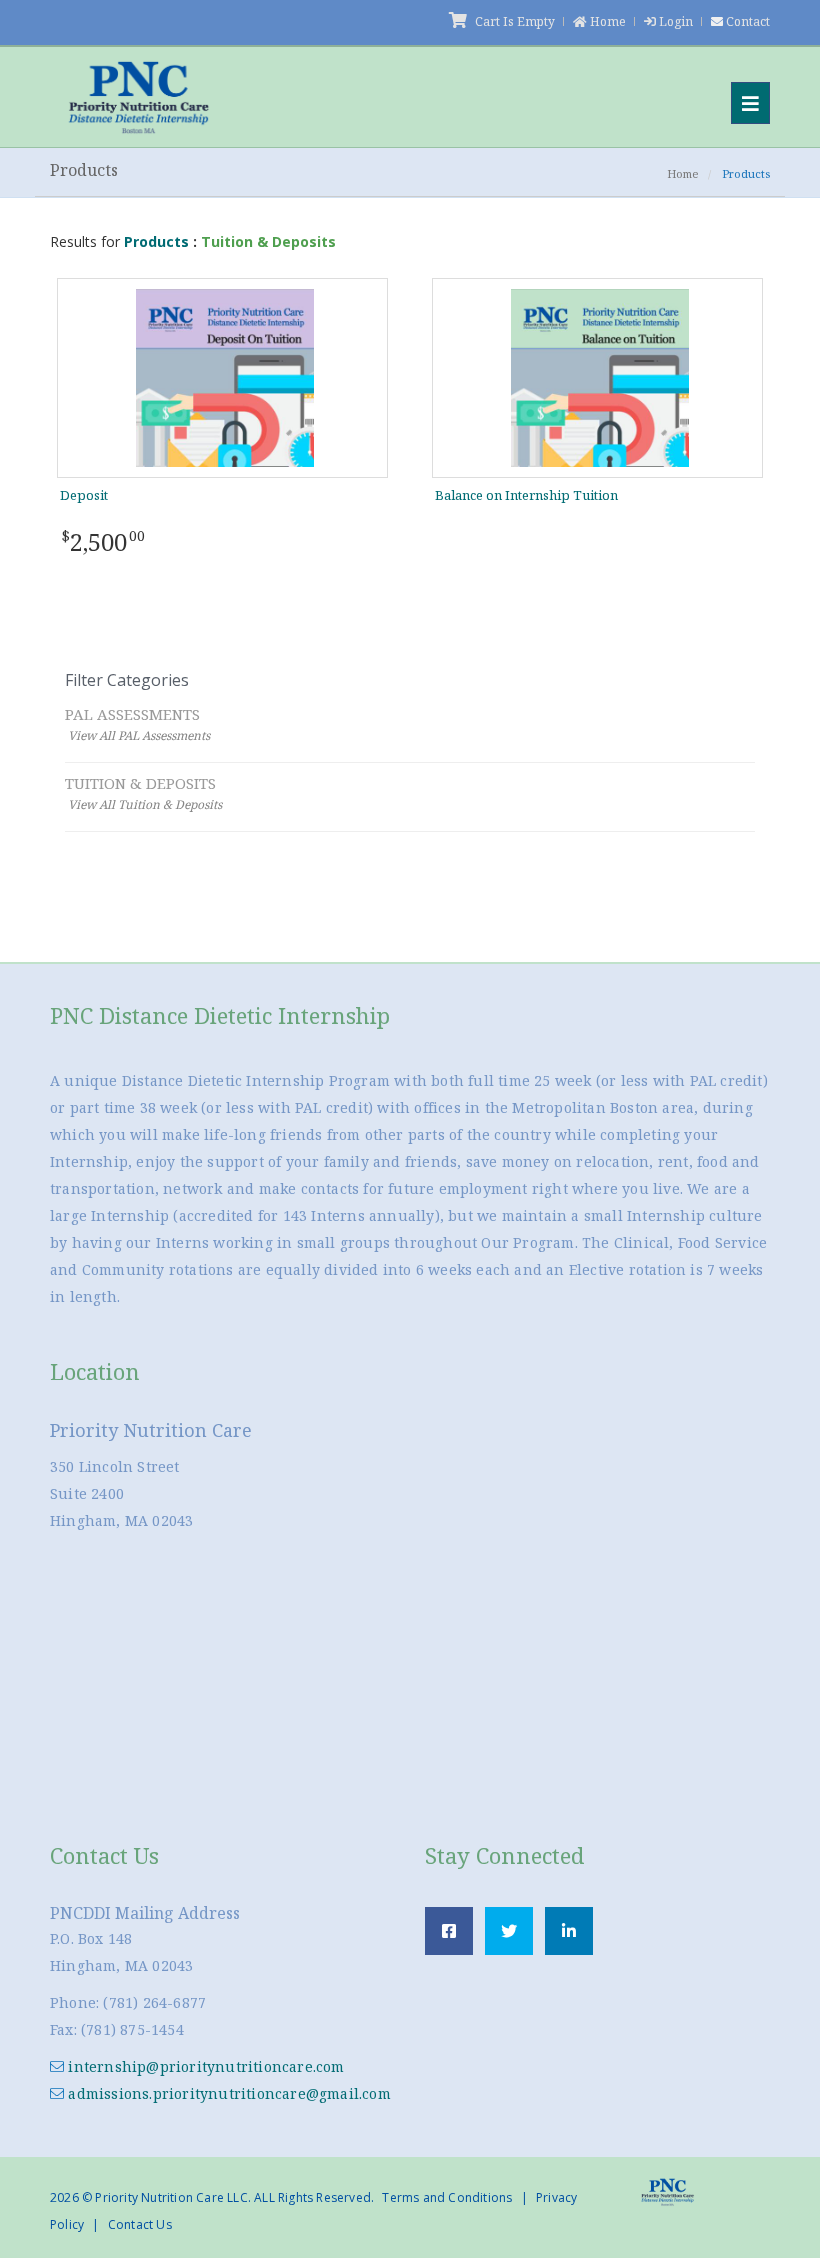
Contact (748, 21)
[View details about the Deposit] (225, 376)
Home (608, 21)
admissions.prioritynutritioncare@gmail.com (227, 2093)
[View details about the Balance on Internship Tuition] (600, 376)
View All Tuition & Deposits (145, 804)
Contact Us (140, 2224)
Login (676, 21)
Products (156, 241)
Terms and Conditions (447, 2197)
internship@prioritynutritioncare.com (204, 2066)
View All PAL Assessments (139, 735)
